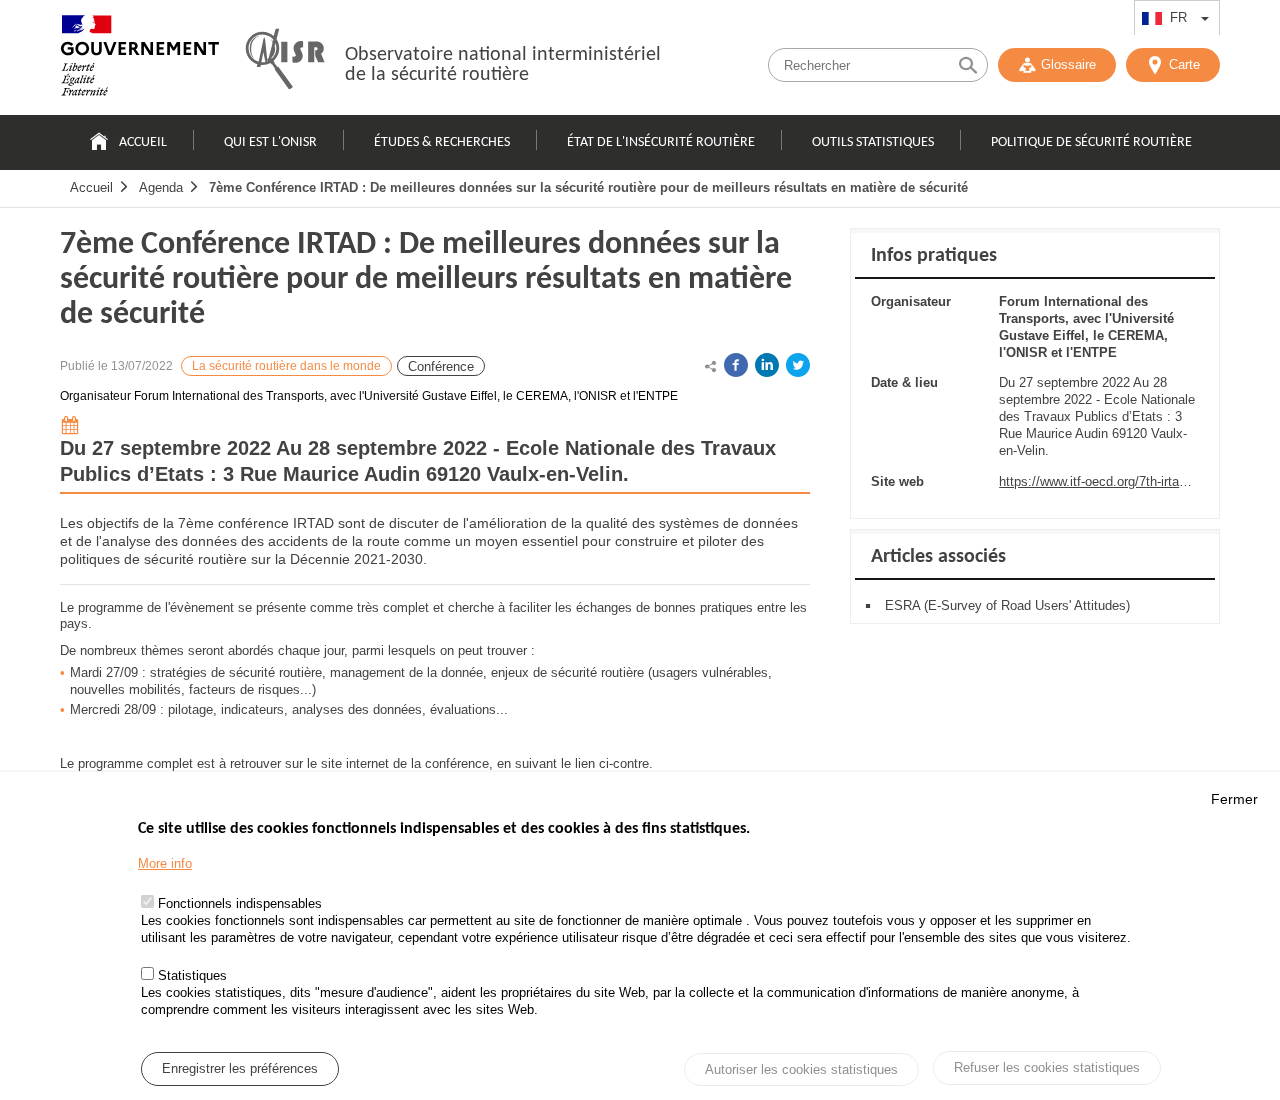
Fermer (1234, 799)
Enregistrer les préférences (240, 1068)
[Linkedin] (767, 365)
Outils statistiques (873, 142)
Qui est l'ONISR (270, 142)
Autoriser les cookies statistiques (801, 1069)
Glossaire (1068, 64)
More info (165, 863)
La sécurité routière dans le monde (286, 366)
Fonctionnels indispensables (240, 904)
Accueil (143, 142)
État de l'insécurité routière (661, 142)
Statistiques (192, 976)
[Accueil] (140, 60)
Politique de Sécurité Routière (1091, 142)
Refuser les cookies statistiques (1047, 1067)
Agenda (161, 187)
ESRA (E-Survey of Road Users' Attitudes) (1007, 605)
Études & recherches (442, 142)
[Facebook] (736, 365)
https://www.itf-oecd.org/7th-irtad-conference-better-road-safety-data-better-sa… (1099, 481)
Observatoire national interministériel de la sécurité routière (503, 65)
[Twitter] (798, 365)
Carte (1184, 64)
